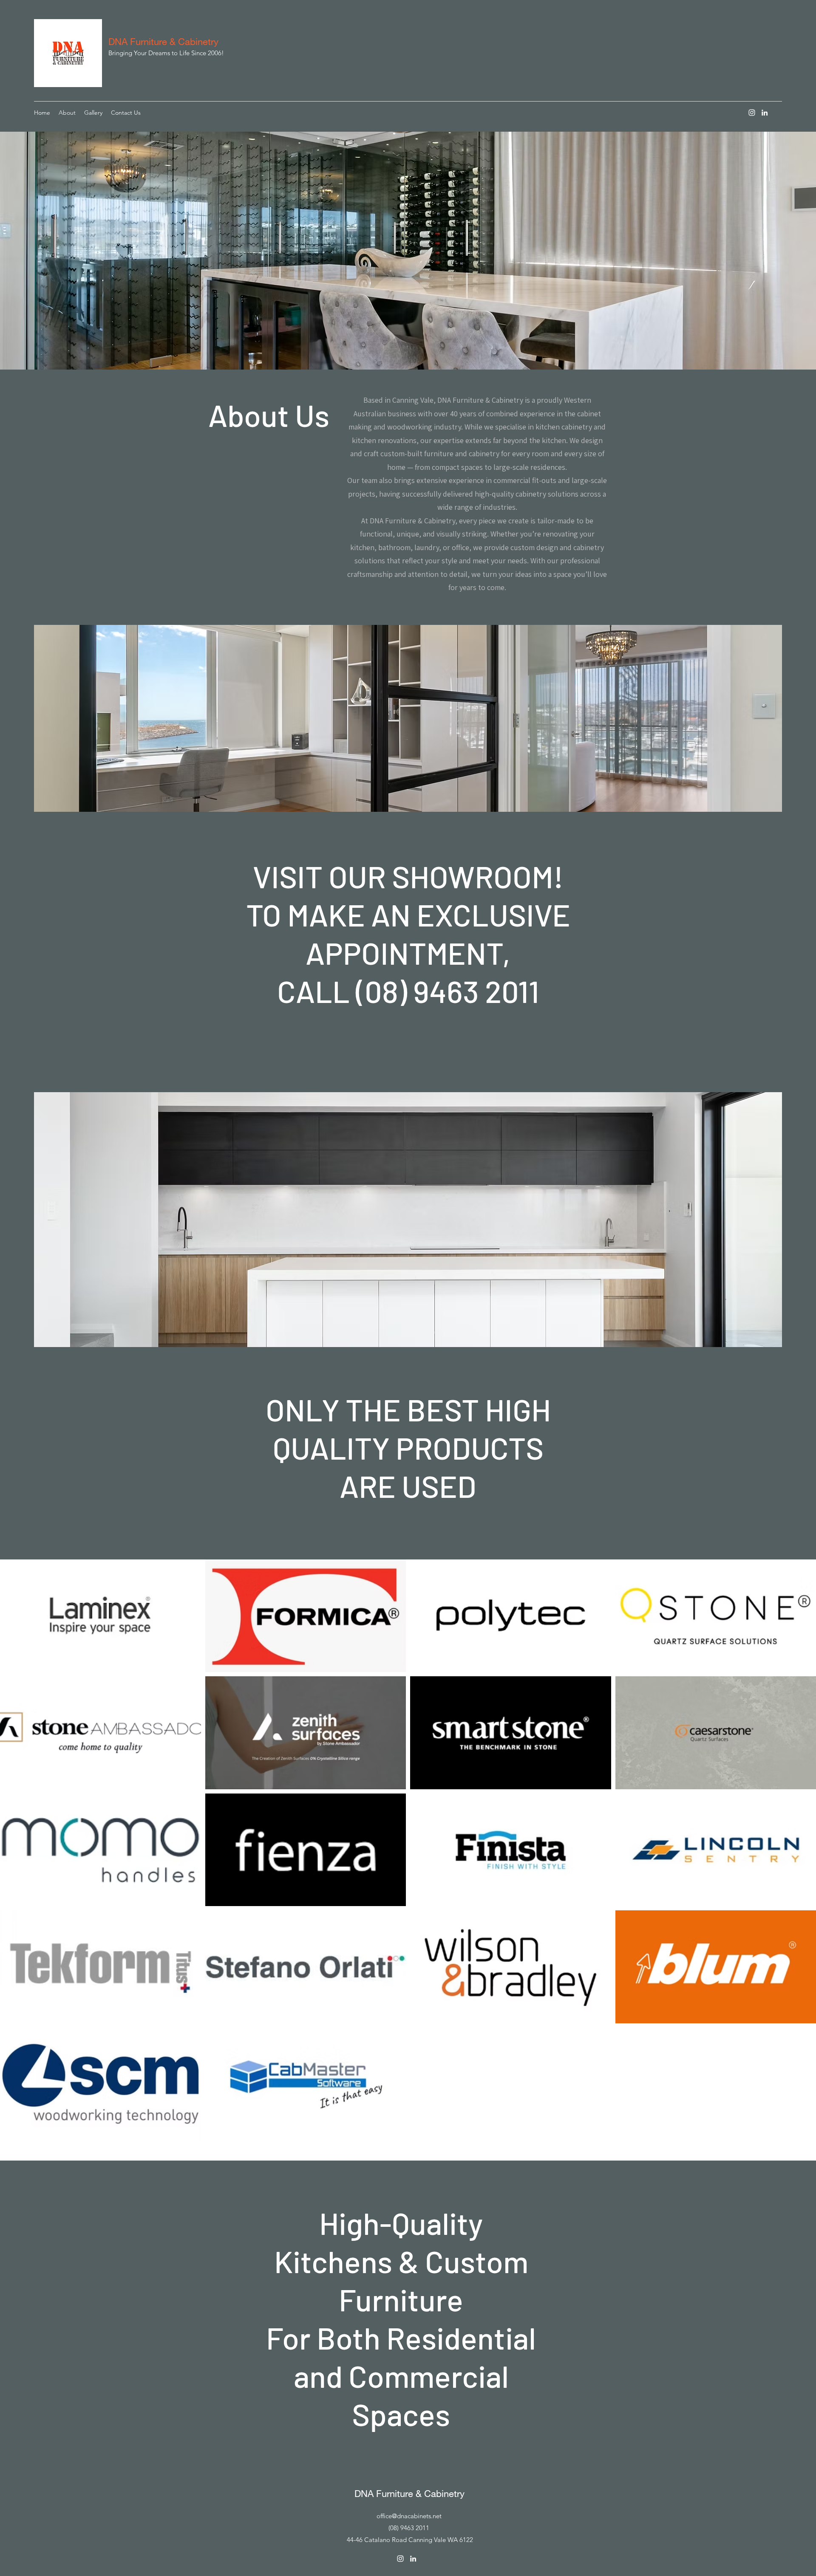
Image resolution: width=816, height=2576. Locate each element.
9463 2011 (415, 2528)
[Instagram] (752, 113)
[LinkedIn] (765, 113)
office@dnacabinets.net (409, 2516)
